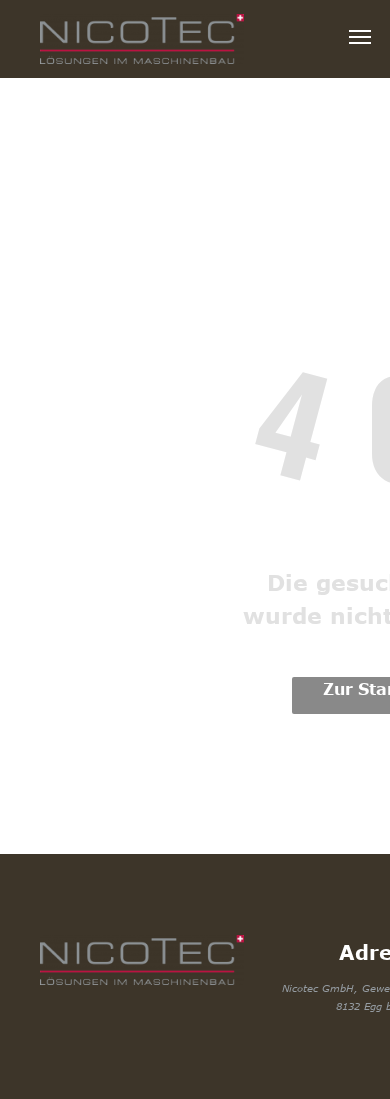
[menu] (360, 37)
